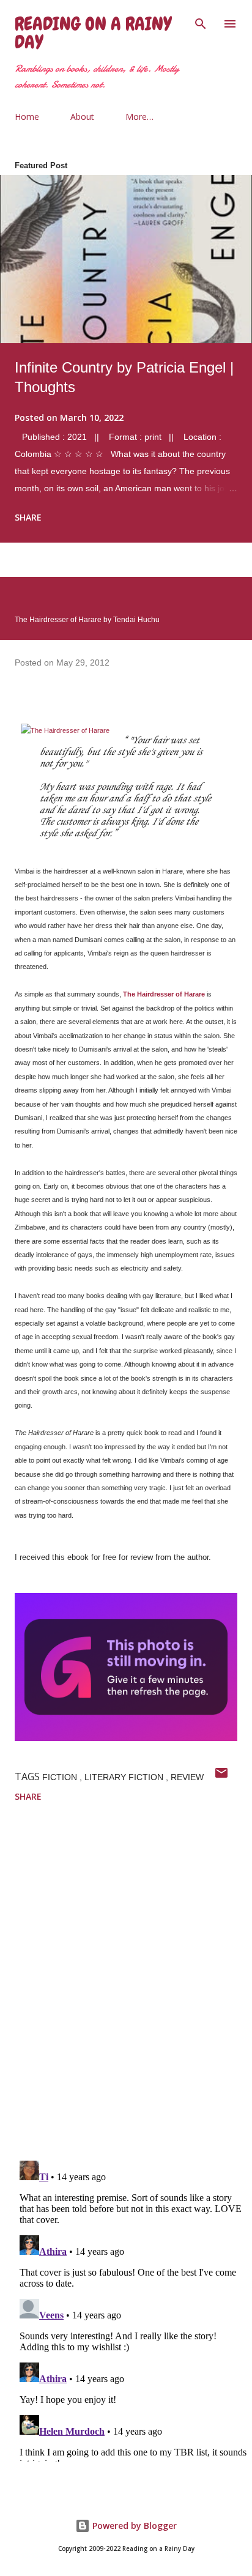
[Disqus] (133, 1992)
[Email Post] (221, 1777)
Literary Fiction (125, 1777)
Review (187, 1777)
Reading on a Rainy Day (93, 33)
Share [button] (28, 517)
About (82, 117)
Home (27, 117)
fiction (61, 1777)
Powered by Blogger (133, 2526)
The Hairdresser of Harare (164, 994)
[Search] (201, 22)
